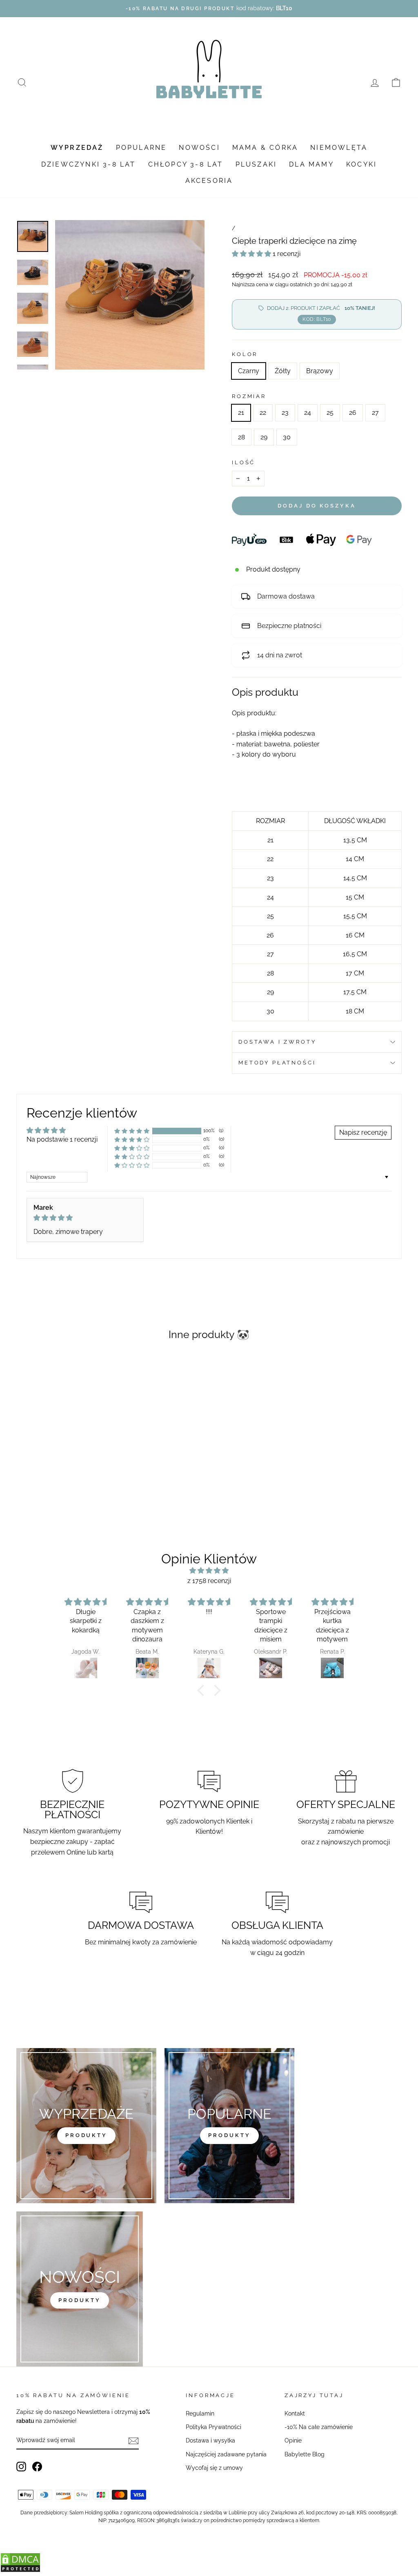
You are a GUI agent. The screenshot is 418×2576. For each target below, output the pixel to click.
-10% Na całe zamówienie (319, 2427)
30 (287, 437)
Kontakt (295, 2413)
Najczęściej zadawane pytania (226, 2454)
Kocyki (361, 164)
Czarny (249, 371)
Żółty (283, 371)
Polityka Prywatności (213, 2427)
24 (308, 413)
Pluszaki (256, 164)
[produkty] (86, 2126)
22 (263, 413)
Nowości (199, 148)
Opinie (293, 2440)
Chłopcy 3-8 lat (186, 164)
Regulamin (200, 2413)
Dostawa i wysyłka (210, 2440)
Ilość (243, 462)
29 (264, 437)
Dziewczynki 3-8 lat (89, 164)
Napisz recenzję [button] (363, 1132)
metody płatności (277, 1063)
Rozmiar (249, 396)
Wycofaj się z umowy (214, 2468)
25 (330, 413)
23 (285, 413)
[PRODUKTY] (80, 2289)
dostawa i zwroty (277, 1042)
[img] (85, 1218)
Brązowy (320, 371)
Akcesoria (209, 181)
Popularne (141, 148)
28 (241, 437)
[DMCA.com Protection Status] (20, 2570)
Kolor (245, 354)
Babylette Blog (305, 2454)
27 (375, 413)
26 (353, 413)
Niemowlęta (339, 148)
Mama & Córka (265, 148)
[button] (252, 254)
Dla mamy (311, 164)
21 (241, 413)
